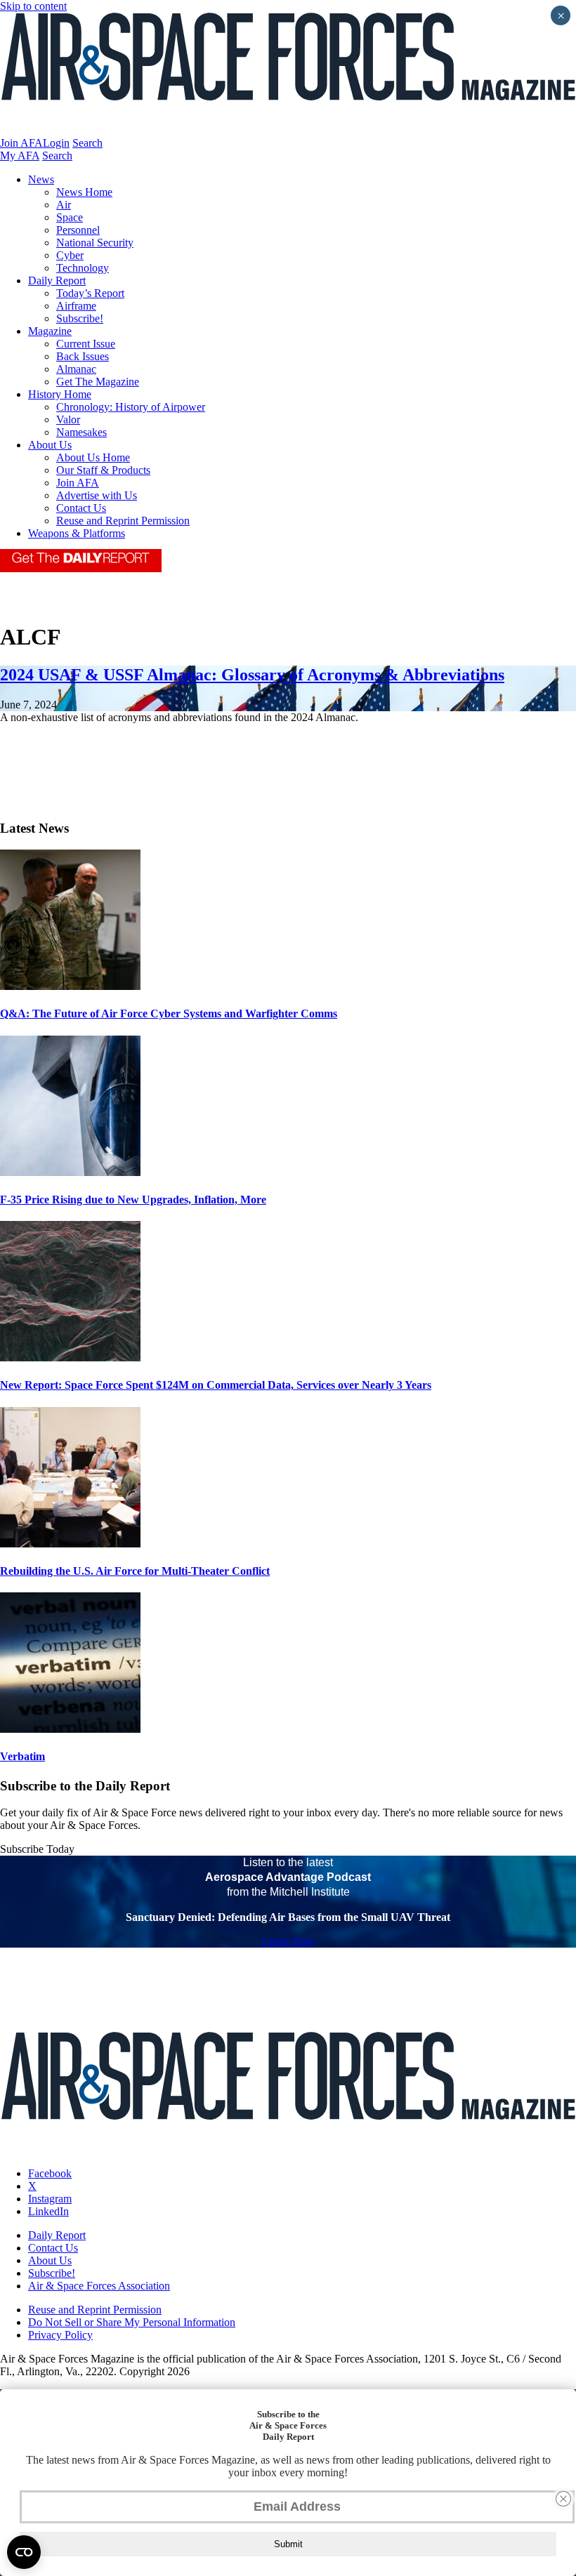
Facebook (50, 2173)
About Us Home (93, 457)
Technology (83, 268)
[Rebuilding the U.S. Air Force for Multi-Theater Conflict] (70, 1544)
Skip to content (33, 6)
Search (87, 143)
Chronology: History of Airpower (131, 407)
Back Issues (83, 356)
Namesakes (81, 432)
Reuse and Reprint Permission (123, 521)
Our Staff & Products (103, 470)
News (41, 179)
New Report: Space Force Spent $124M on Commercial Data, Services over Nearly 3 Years (216, 1385)
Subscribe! (80, 318)
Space (70, 217)
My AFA (20, 156)
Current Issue (86, 344)
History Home (60, 394)
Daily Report (57, 280)
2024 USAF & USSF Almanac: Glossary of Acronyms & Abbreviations (252, 675)
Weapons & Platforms (77, 533)
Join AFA (21, 143)
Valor (68, 420)
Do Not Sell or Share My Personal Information (132, 2322)
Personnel (78, 230)
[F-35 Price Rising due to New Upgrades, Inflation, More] (70, 1172)
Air (64, 205)
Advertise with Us (97, 495)
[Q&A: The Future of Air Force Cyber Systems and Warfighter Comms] (70, 986)
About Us (50, 445)
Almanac (76, 369)
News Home (84, 192)
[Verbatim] (70, 1729)
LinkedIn (48, 2211)
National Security (95, 243)
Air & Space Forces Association (99, 2286)
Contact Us (81, 508)
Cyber (70, 255)
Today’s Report (90, 293)
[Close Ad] (563, 2499)
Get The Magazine (98, 382)
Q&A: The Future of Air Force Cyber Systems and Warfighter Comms (169, 1013)
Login (56, 143)
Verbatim (22, 1756)
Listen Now (288, 1941)
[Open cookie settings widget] (24, 2552)
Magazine (50, 331)
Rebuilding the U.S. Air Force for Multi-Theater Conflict (135, 1571)
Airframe (76, 306)
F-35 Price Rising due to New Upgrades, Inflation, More (133, 1200)
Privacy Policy (60, 2335)
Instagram (50, 2199)
